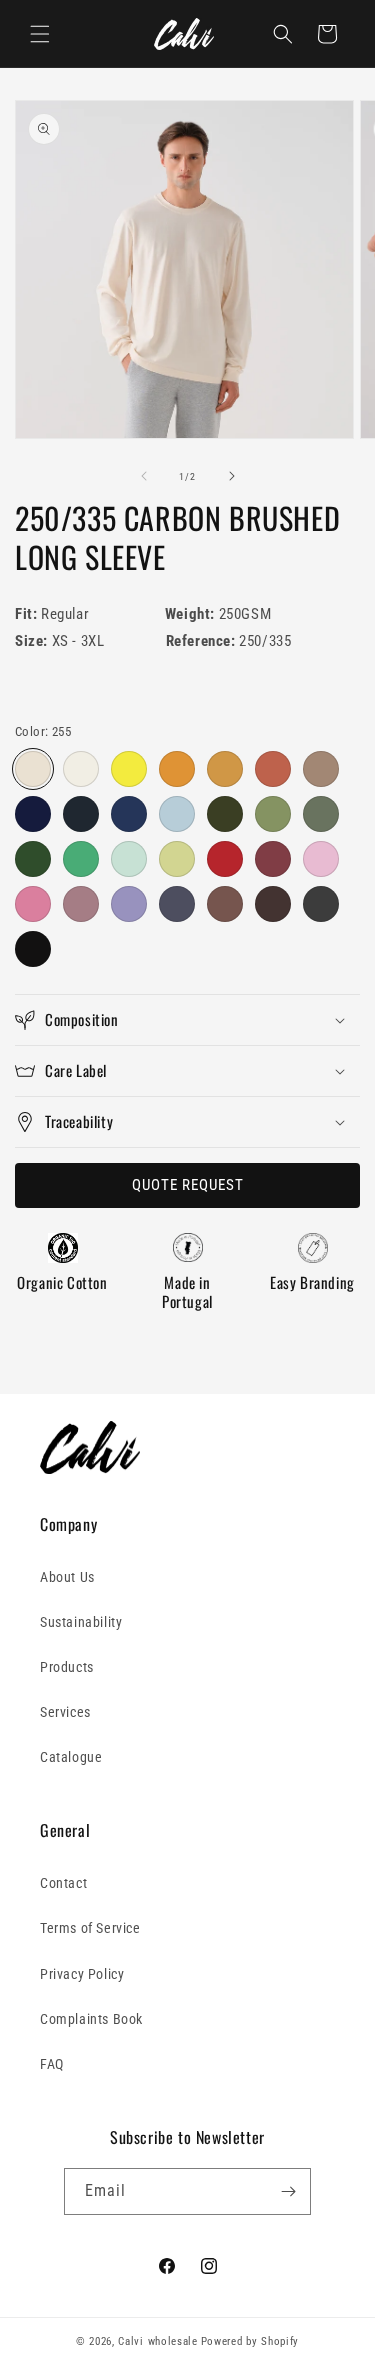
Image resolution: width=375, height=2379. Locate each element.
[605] (273, 859)
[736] (273, 904)
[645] (33, 904)
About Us (67, 1577)
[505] (273, 814)
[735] (225, 904)
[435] (177, 814)
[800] (33, 949)
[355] (321, 769)
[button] (40, 34)
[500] (225, 814)
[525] (81, 859)
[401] (33, 814)
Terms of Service (90, 1928)
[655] (81, 904)
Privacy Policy (82, 1974)
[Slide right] (232, 476)
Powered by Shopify (250, 2341)
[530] (129, 859)
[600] (225, 859)
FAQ (52, 2064)
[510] (321, 814)
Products (67, 1667)
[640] (321, 859)
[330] (225, 769)
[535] (177, 859)
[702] (177, 904)
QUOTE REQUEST (188, 1185)
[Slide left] (144, 476)
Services (65, 1712)
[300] (129, 769)
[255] (33, 769)
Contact (63, 1883)
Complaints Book (91, 2019)
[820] (321, 904)
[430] (129, 814)
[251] (81, 769)
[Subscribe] (288, 2191)
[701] (129, 904)
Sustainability (81, 1622)
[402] (81, 814)
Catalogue (71, 1757)
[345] (273, 769)
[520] (33, 859)
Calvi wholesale (158, 2341)
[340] (177, 769)
